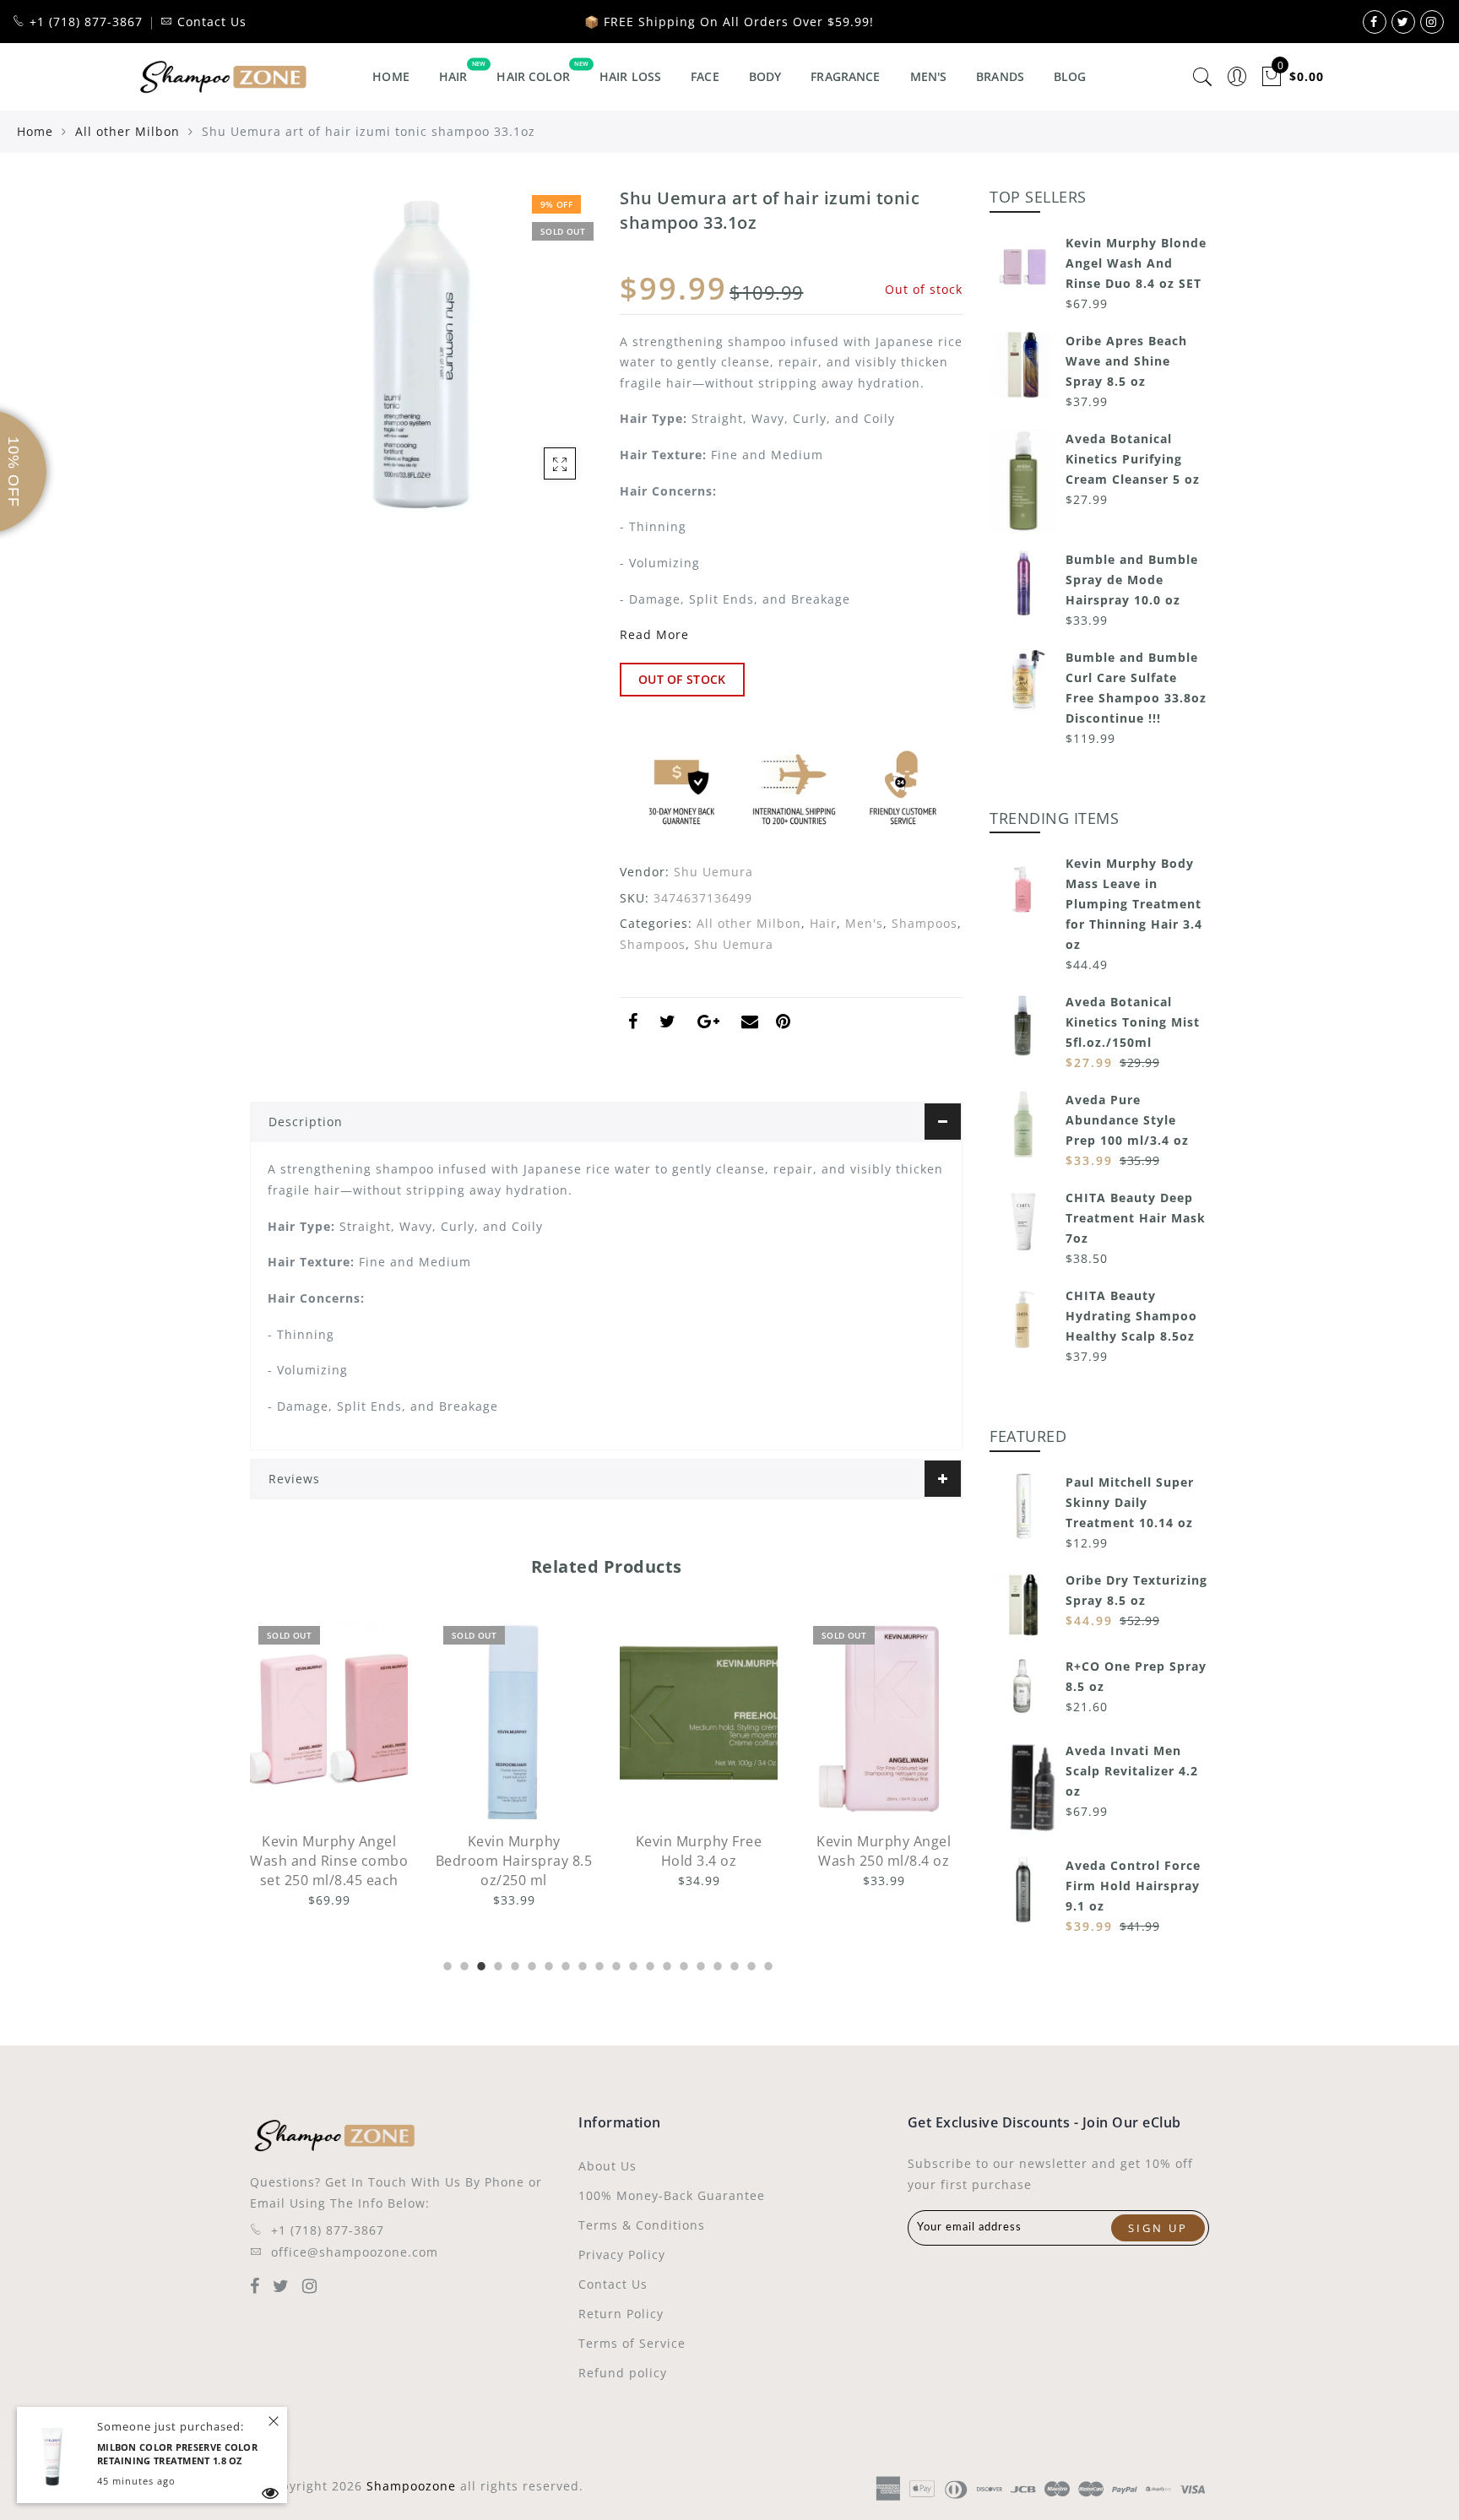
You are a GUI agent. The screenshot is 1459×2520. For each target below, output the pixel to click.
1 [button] (446, 1964)
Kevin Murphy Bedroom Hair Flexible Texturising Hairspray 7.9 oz (901, 1870)
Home (391, 76)
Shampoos (925, 923)
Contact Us (613, 2284)
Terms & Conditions (642, 2225)
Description (306, 1122)
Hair (453, 76)
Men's (929, 76)
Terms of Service (632, 2343)
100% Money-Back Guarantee (672, 2195)
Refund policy (623, 2373)
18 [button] (733, 1964)
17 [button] (716, 1964)
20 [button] (767, 1964)
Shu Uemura (713, 872)
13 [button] (648, 1964)
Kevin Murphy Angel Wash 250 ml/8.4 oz (716, 1851)
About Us (607, 2166)
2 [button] (463, 1964)
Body (765, 76)
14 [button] (665, 1964)
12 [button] (632, 1964)
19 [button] (750, 1964)
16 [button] (699, 1964)
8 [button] (564, 1964)
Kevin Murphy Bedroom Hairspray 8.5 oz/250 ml (346, 1861)
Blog (1070, 76)
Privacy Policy (622, 2254)
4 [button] (496, 1964)
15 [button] (682, 1964)
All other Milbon (127, 131)
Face (705, 76)
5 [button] (513, 1964)
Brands (1000, 76)
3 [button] (480, 1964)
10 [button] (598, 1964)
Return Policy (621, 2314)
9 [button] (581, 1964)
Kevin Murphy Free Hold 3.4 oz (531, 1851)
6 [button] (530, 1964)
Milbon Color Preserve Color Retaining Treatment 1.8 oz (177, 2454)
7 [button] (547, 1964)
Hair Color (533, 76)
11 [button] (615, 1964)
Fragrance (845, 76)
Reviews (294, 1479)
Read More (654, 634)
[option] (346, 1764)
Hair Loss (630, 76)
